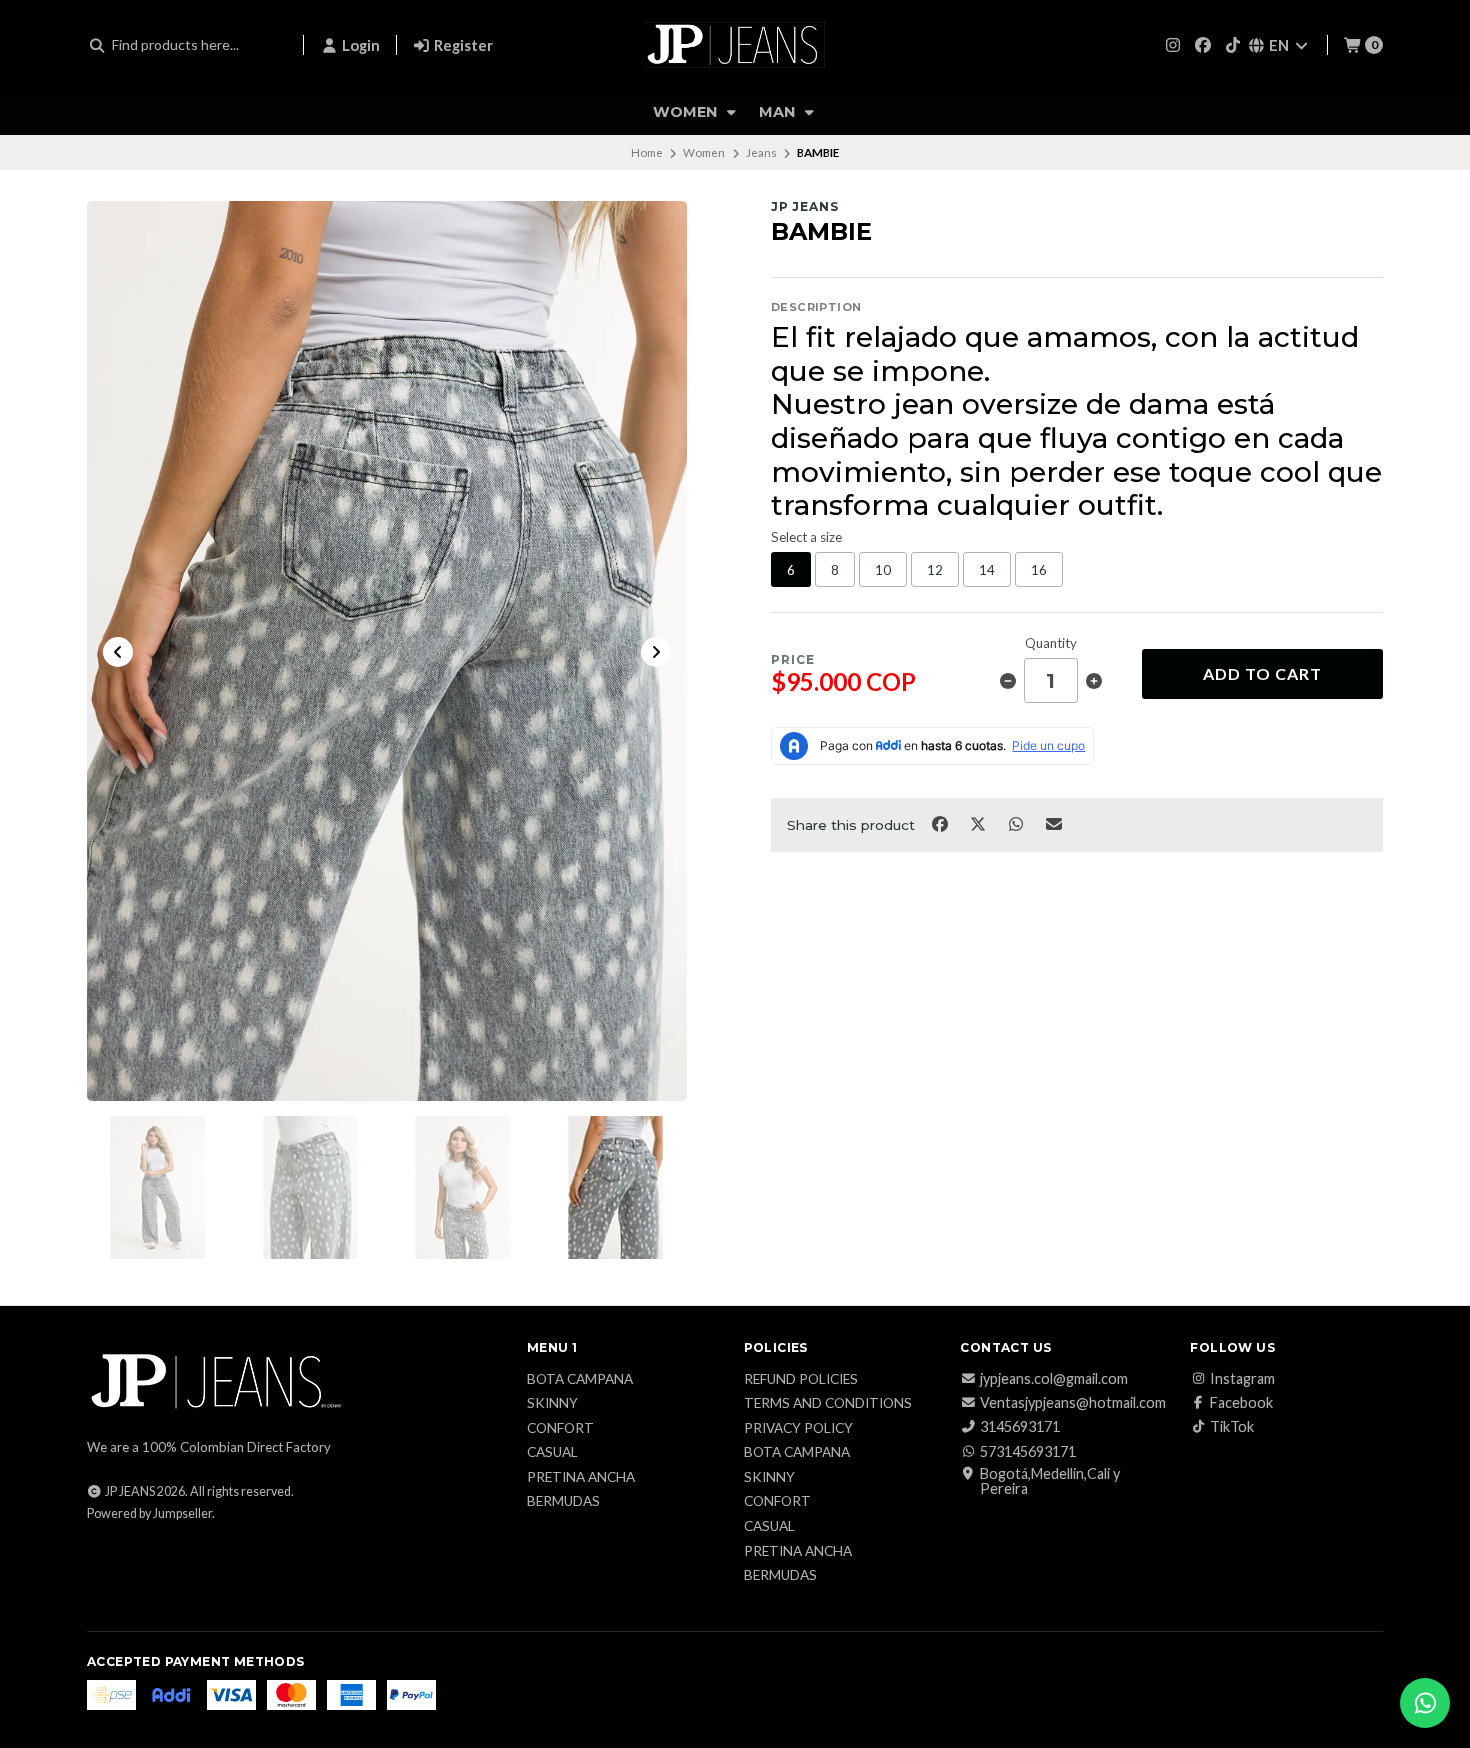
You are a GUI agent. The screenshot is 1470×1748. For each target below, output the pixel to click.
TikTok (1232, 1427)
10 (883, 570)
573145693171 (1028, 1452)
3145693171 (1020, 1427)
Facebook (1241, 1403)
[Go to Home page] (735, 45)
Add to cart (1262, 673)
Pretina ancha (581, 1478)
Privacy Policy (798, 1429)
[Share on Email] (1054, 823)
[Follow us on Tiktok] (1233, 44)
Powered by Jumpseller (149, 1513)
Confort (560, 1429)
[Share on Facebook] (941, 823)
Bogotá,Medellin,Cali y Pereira (1050, 1481)
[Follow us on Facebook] (1203, 44)
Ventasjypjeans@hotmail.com (1073, 1403)
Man (779, 112)
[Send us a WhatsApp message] (1425, 1703)
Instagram (1242, 1379)
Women (687, 112)
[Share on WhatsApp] (1017, 823)
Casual (552, 1453)
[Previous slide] (118, 652)
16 (1039, 570)
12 (935, 570)
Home (647, 152)
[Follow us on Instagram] (1173, 44)
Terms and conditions (828, 1404)
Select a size (806, 537)
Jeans (761, 152)
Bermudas (563, 1502)
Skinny (552, 1404)
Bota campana (580, 1380)
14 (987, 570)
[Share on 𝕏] (979, 823)
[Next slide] (656, 652)
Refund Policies (801, 1380)
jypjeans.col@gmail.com (1054, 1379)
